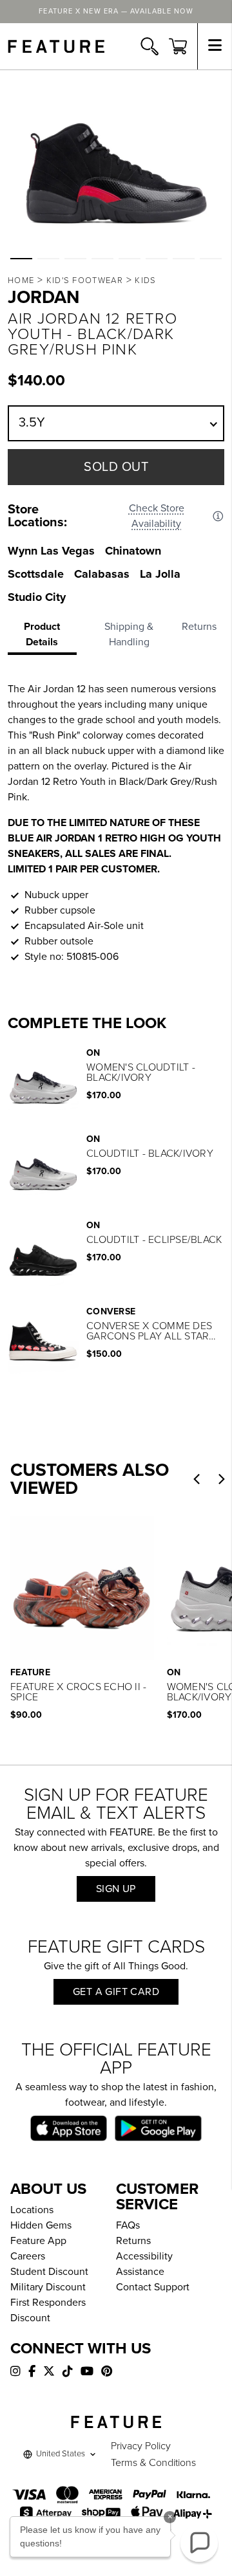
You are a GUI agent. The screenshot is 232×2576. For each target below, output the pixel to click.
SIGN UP (116, 1889)
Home (21, 281)
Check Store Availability (157, 516)
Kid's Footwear (85, 281)
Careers (28, 2256)
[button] (21, 259)
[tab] (46, 637)
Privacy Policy (141, 2446)
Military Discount (48, 2287)
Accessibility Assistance (144, 2264)
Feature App (38, 2241)
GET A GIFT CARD (116, 1992)
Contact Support (153, 2287)
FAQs (128, 2225)
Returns (133, 2241)
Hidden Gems (41, 2225)
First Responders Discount (48, 2310)
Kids (145, 281)
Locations (32, 2210)
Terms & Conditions (153, 2463)
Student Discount (49, 2272)
